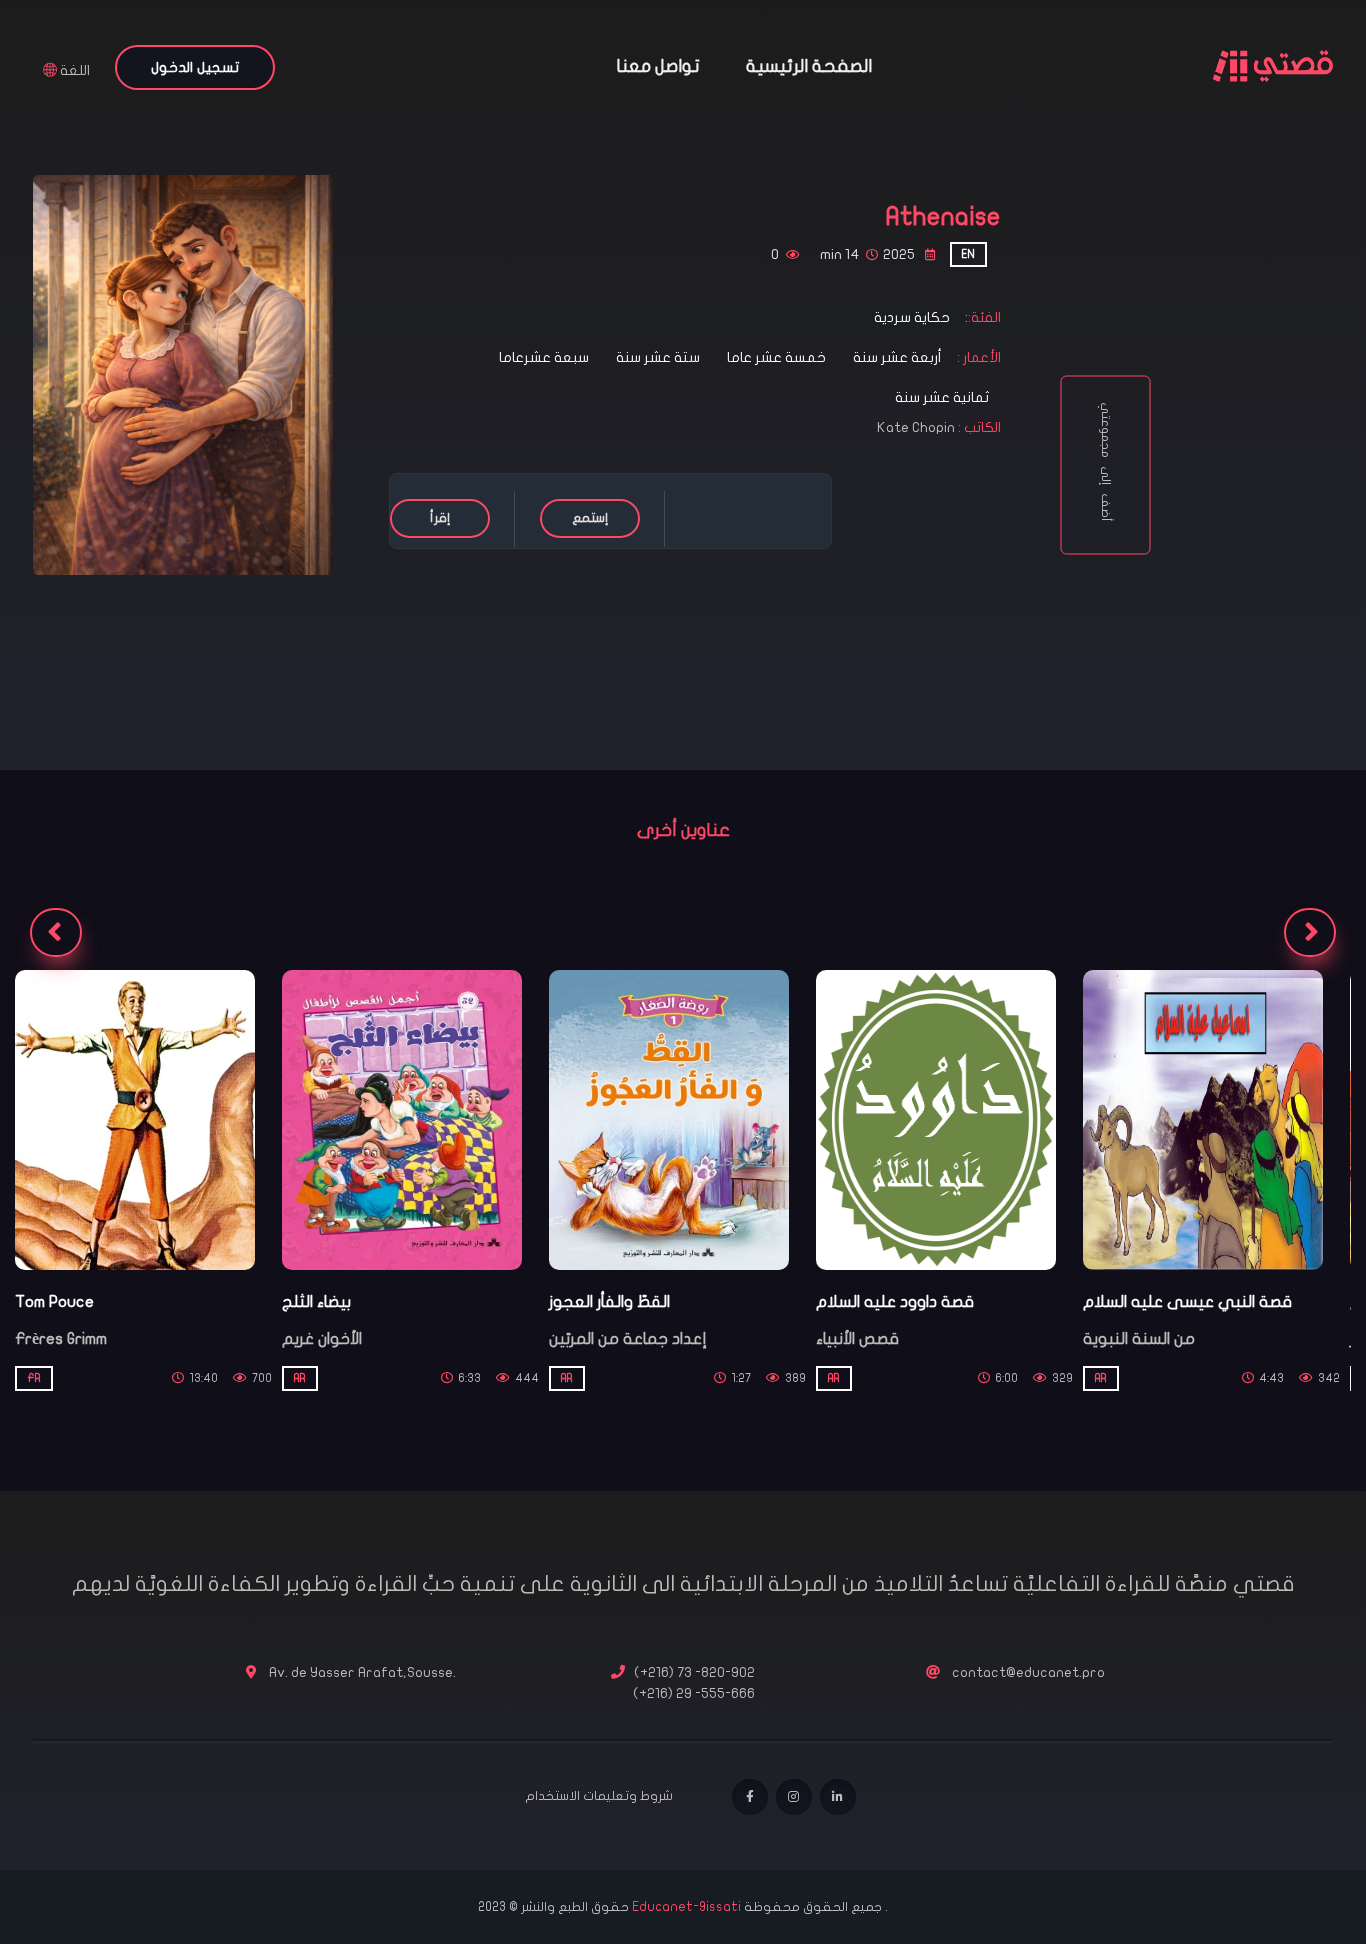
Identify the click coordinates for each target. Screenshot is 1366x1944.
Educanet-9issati (688, 1907)
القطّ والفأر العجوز (609, 1302)
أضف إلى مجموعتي (1105, 465)
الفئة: (984, 317)
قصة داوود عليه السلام (895, 1302)
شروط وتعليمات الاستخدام (599, 1796)
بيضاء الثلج (316, 1302)
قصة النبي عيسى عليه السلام (1187, 1302)
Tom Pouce (54, 1302)
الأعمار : (977, 357)
